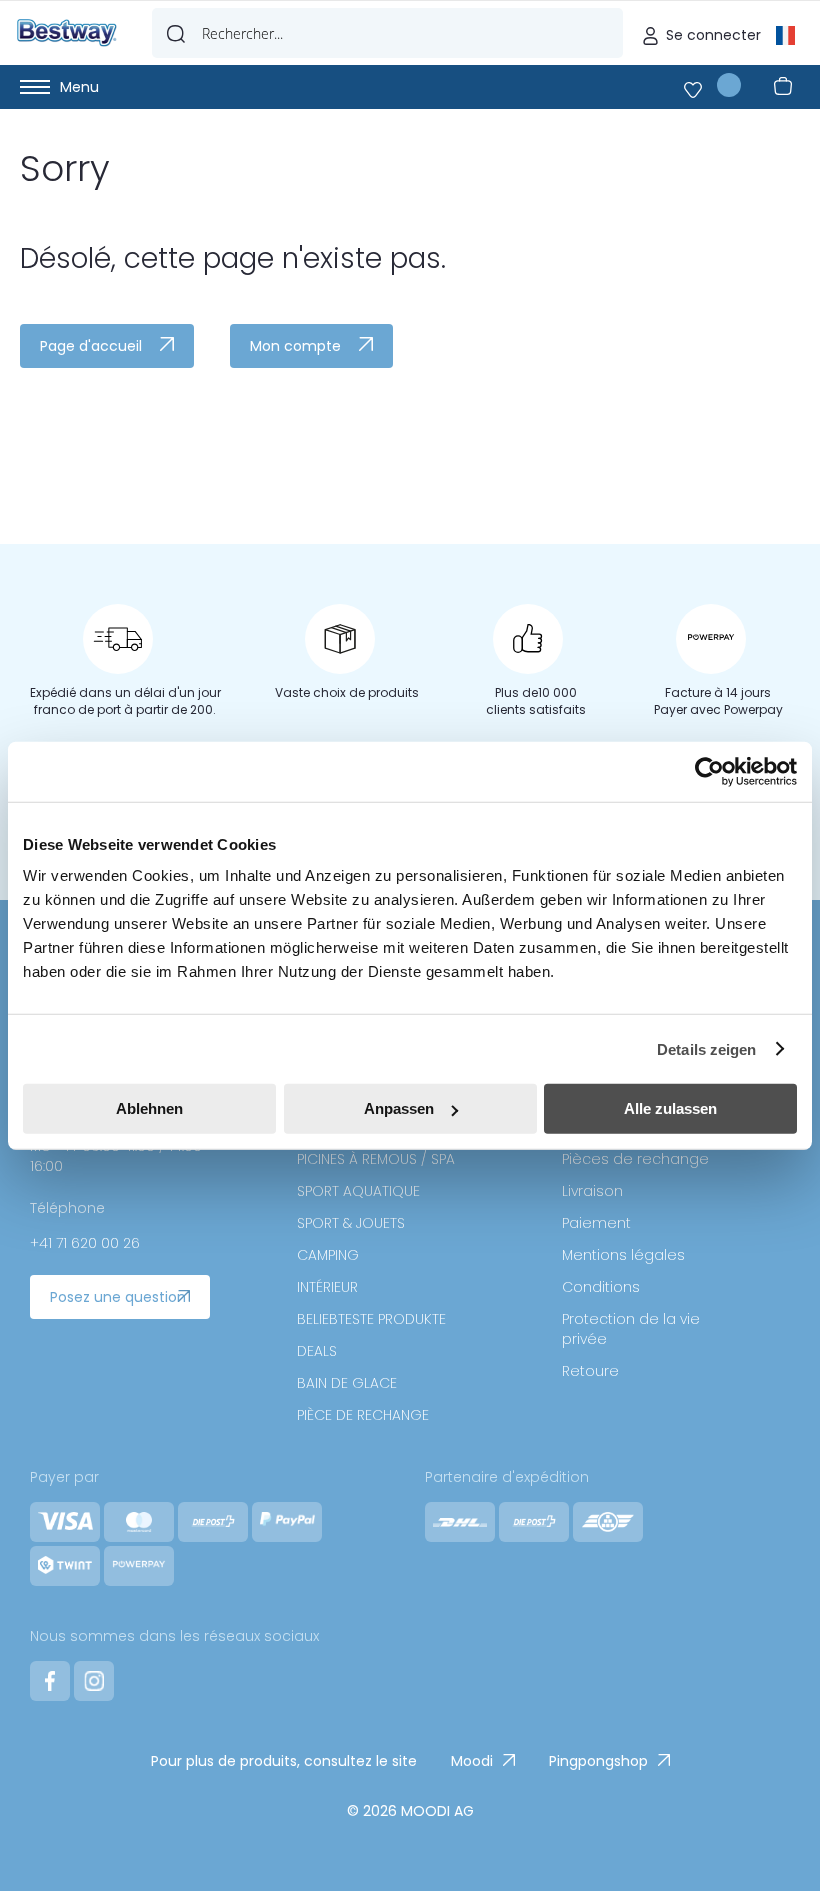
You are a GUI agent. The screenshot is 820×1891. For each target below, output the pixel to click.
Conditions (601, 1287)
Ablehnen (149, 1108)
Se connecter (713, 35)
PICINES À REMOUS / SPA (376, 1159)
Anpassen (399, 1108)
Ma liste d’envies (712, 85)
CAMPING (328, 1255)
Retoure (590, 1371)
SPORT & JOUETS (351, 1223)
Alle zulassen (670, 1108)
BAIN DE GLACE (347, 1383)
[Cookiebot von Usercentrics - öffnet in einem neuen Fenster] (709, 771)
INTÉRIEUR (327, 1287)
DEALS (317, 1351)
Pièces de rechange (635, 1159)
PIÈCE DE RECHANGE (363, 1415)
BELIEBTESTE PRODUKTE (371, 1319)
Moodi (472, 1761)
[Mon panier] (787, 87)
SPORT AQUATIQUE (358, 1191)
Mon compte (295, 346)
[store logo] (67, 33)
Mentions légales (623, 1255)
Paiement (596, 1223)
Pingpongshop (598, 1761)
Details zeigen (706, 1048)
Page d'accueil (91, 346)
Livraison (592, 1191)
